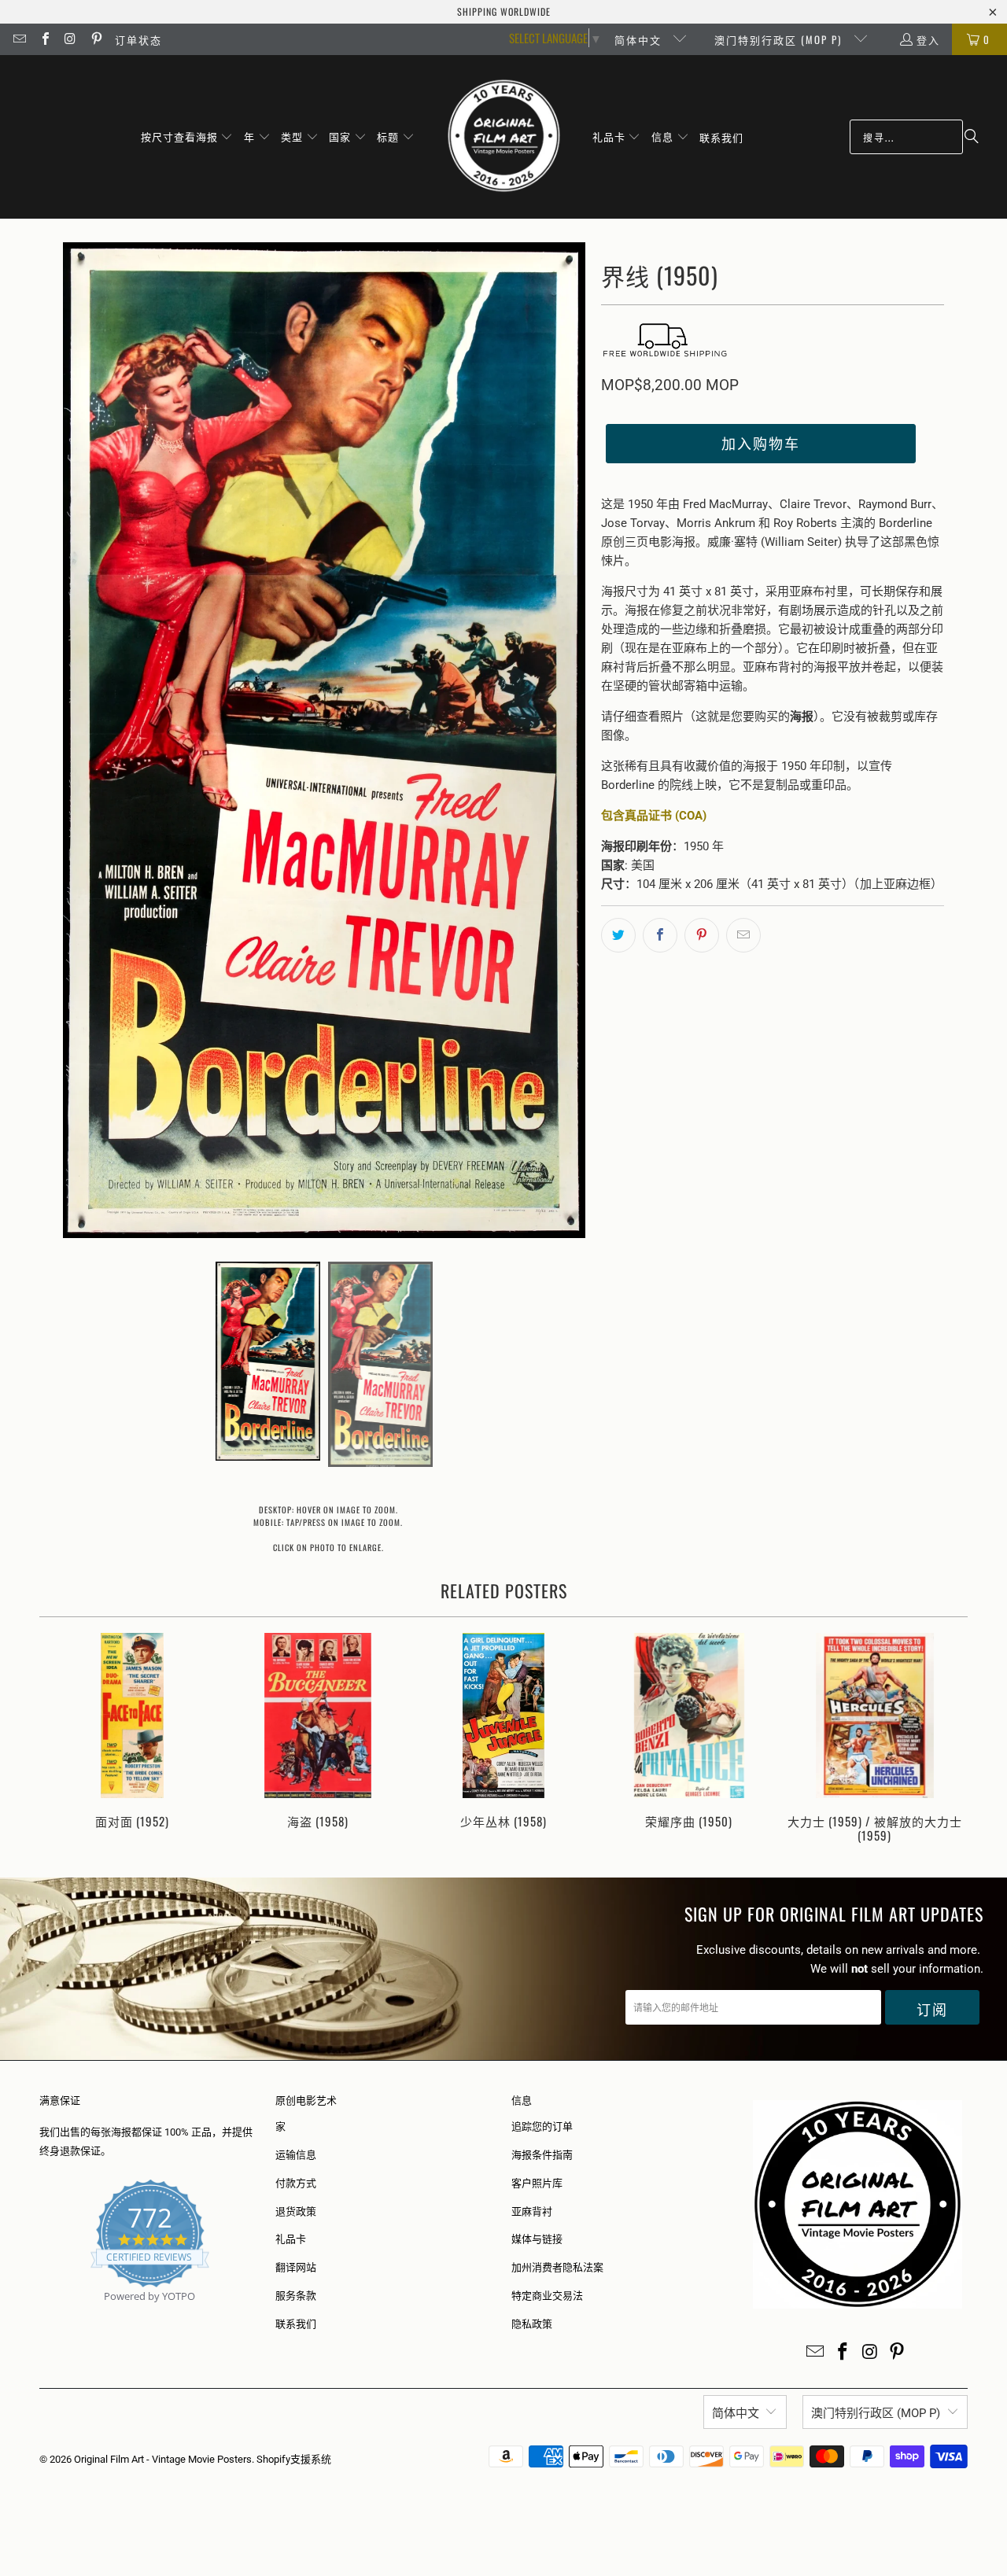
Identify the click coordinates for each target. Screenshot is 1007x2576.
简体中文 (640, 39)
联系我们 (296, 2324)
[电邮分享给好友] (743, 935)
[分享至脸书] (660, 935)
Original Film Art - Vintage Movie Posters (163, 2459)
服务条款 (296, 2296)
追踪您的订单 (542, 2126)
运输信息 (296, 2155)
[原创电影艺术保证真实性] (41, 2314)
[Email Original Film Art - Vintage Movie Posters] (19, 39)
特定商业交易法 (547, 2296)
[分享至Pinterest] (702, 935)
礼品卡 (291, 2239)
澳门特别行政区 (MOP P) (780, 39)
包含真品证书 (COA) (654, 816)
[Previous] (62, 1739)
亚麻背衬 (532, 2211)
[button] (187, 137)
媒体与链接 (537, 2239)
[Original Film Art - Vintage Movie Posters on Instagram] (70, 39)
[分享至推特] (618, 935)
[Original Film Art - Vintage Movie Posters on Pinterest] (95, 39)
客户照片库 (537, 2183)
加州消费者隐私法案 (557, 2267)
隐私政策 (532, 2324)
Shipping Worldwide (504, 11)
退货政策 (296, 2211)
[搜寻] (972, 137)
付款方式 (296, 2183)
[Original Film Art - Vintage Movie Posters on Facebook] (44, 39)
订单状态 (138, 39)
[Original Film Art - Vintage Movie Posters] (504, 137)
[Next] (945, 1739)
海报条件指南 (542, 2155)
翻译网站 (296, 2267)
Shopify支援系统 (294, 2459)
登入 (928, 39)
